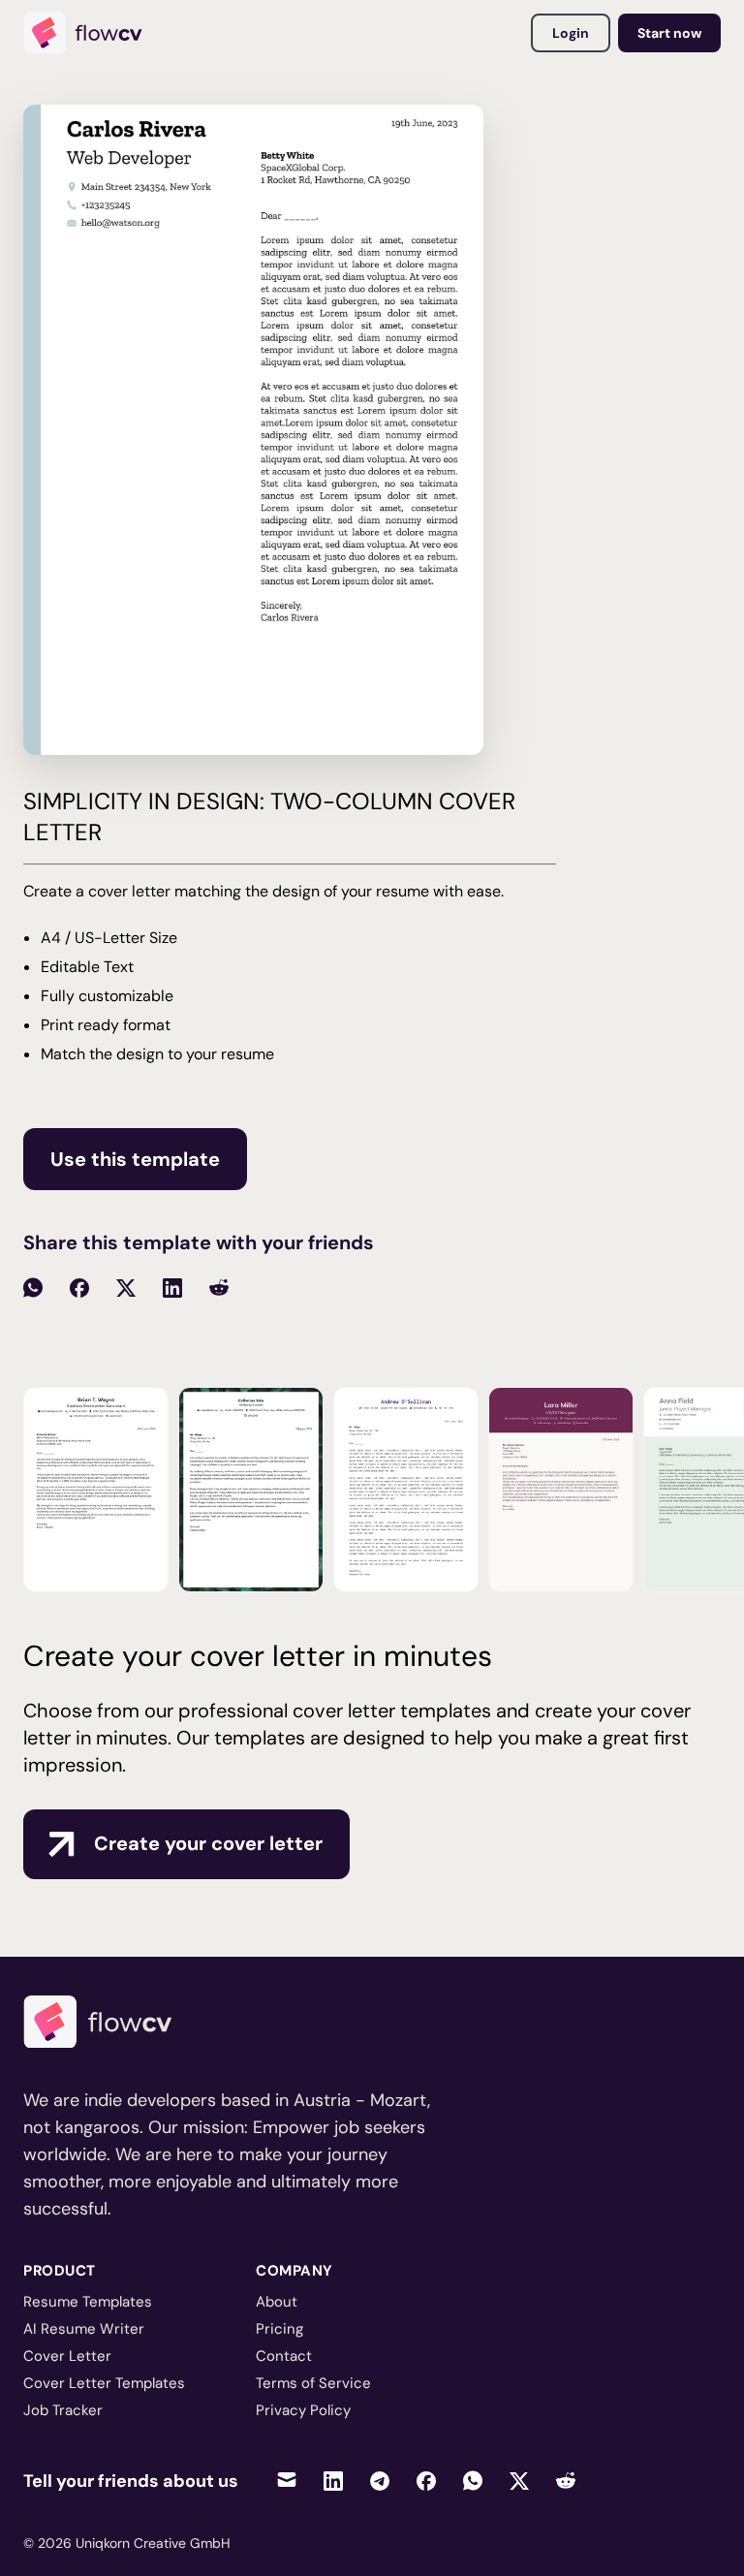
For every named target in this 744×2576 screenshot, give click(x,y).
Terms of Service (313, 2383)
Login (571, 33)
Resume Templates (88, 2302)
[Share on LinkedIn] (333, 2481)
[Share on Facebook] (426, 2481)
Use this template (135, 1159)
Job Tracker (63, 2410)
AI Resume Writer (84, 2329)
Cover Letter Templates (104, 2383)
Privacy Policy (303, 2410)
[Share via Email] (287, 2481)
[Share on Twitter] (519, 2481)
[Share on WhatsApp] (473, 2481)
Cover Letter (67, 2356)
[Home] (91, 33)
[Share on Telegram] (380, 2481)
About (277, 2302)
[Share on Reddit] (566, 2481)
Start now (669, 33)
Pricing (279, 2329)
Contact (284, 2356)
